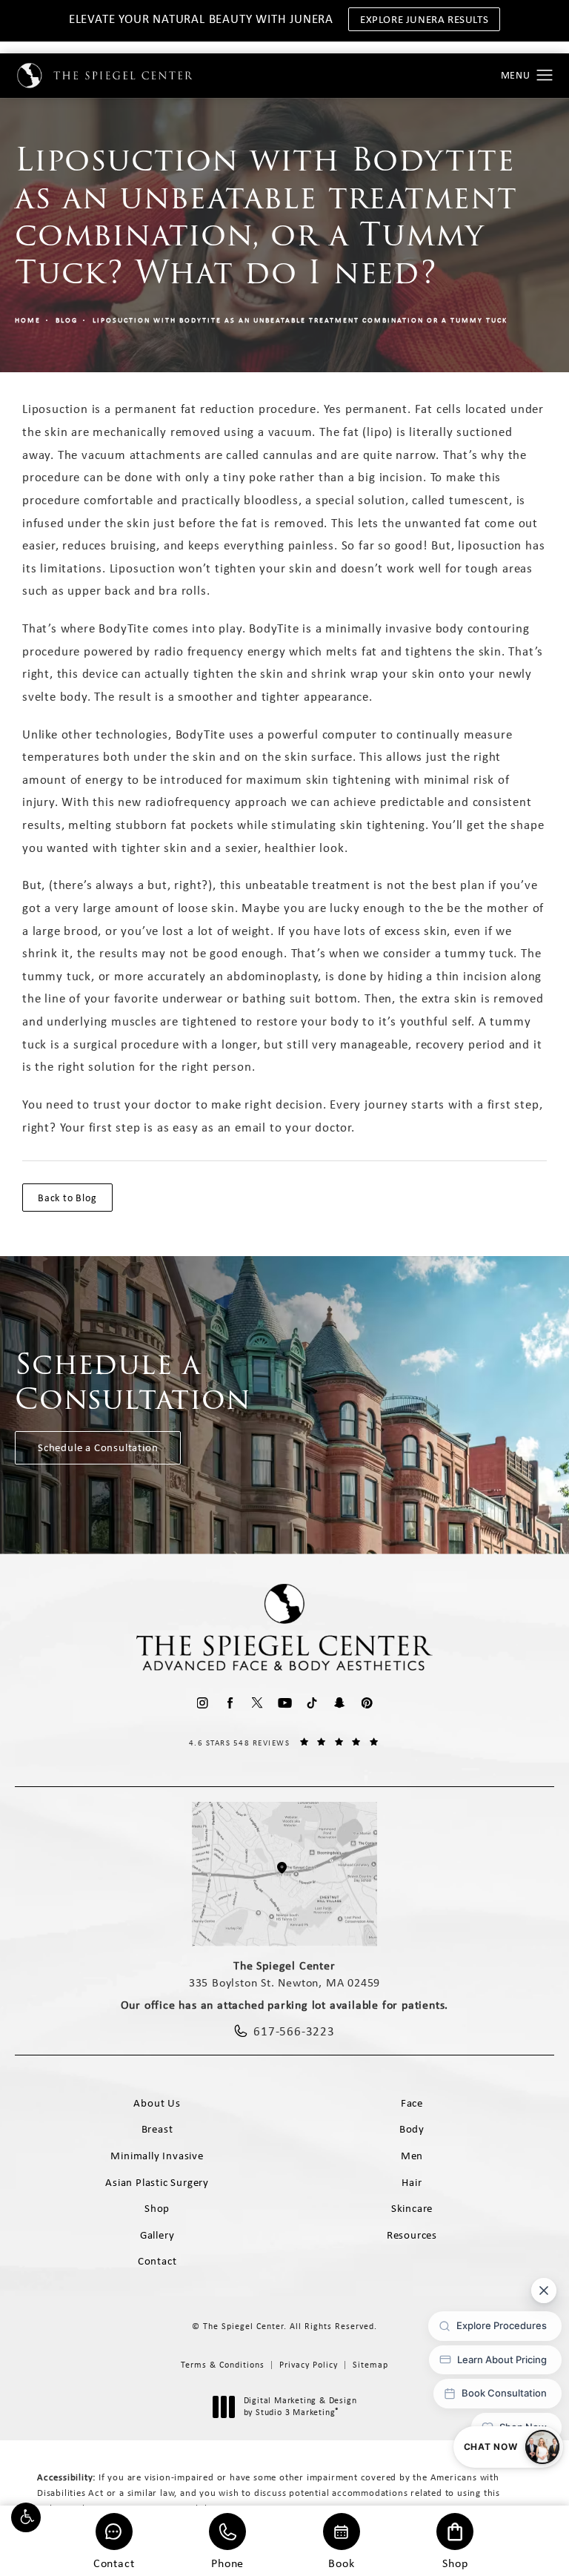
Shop (455, 2562)
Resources (412, 2235)
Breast (157, 2129)
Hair (412, 2182)
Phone (227, 2562)
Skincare (412, 2208)
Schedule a (133, 1381)
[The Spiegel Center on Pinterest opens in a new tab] (367, 1703)
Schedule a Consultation (98, 1447)
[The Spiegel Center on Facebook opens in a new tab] (230, 1703)
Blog (67, 320)
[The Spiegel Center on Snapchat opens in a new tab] (340, 1703)
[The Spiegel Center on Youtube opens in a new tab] (285, 1703)
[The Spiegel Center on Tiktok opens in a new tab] (312, 1703)
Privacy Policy (309, 2365)
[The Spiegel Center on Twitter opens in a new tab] (257, 1703)
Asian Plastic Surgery (157, 2182)
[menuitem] (203, 1703)
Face (412, 2103)
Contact (114, 2562)
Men (412, 2156)
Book (341, 2562)
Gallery (157, 2235)
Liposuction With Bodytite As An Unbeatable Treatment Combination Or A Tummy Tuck (300, 320)
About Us (157, 2103)
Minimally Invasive (157, 2156)
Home (28, 320)
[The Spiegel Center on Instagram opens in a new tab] (203, 1703)
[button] (26, 2517)
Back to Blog (67, 1198)
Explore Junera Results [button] (424, 19)
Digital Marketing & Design (300, 2407)
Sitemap (370, 2365)
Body (412, 2129)
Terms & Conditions (223, 2365)
